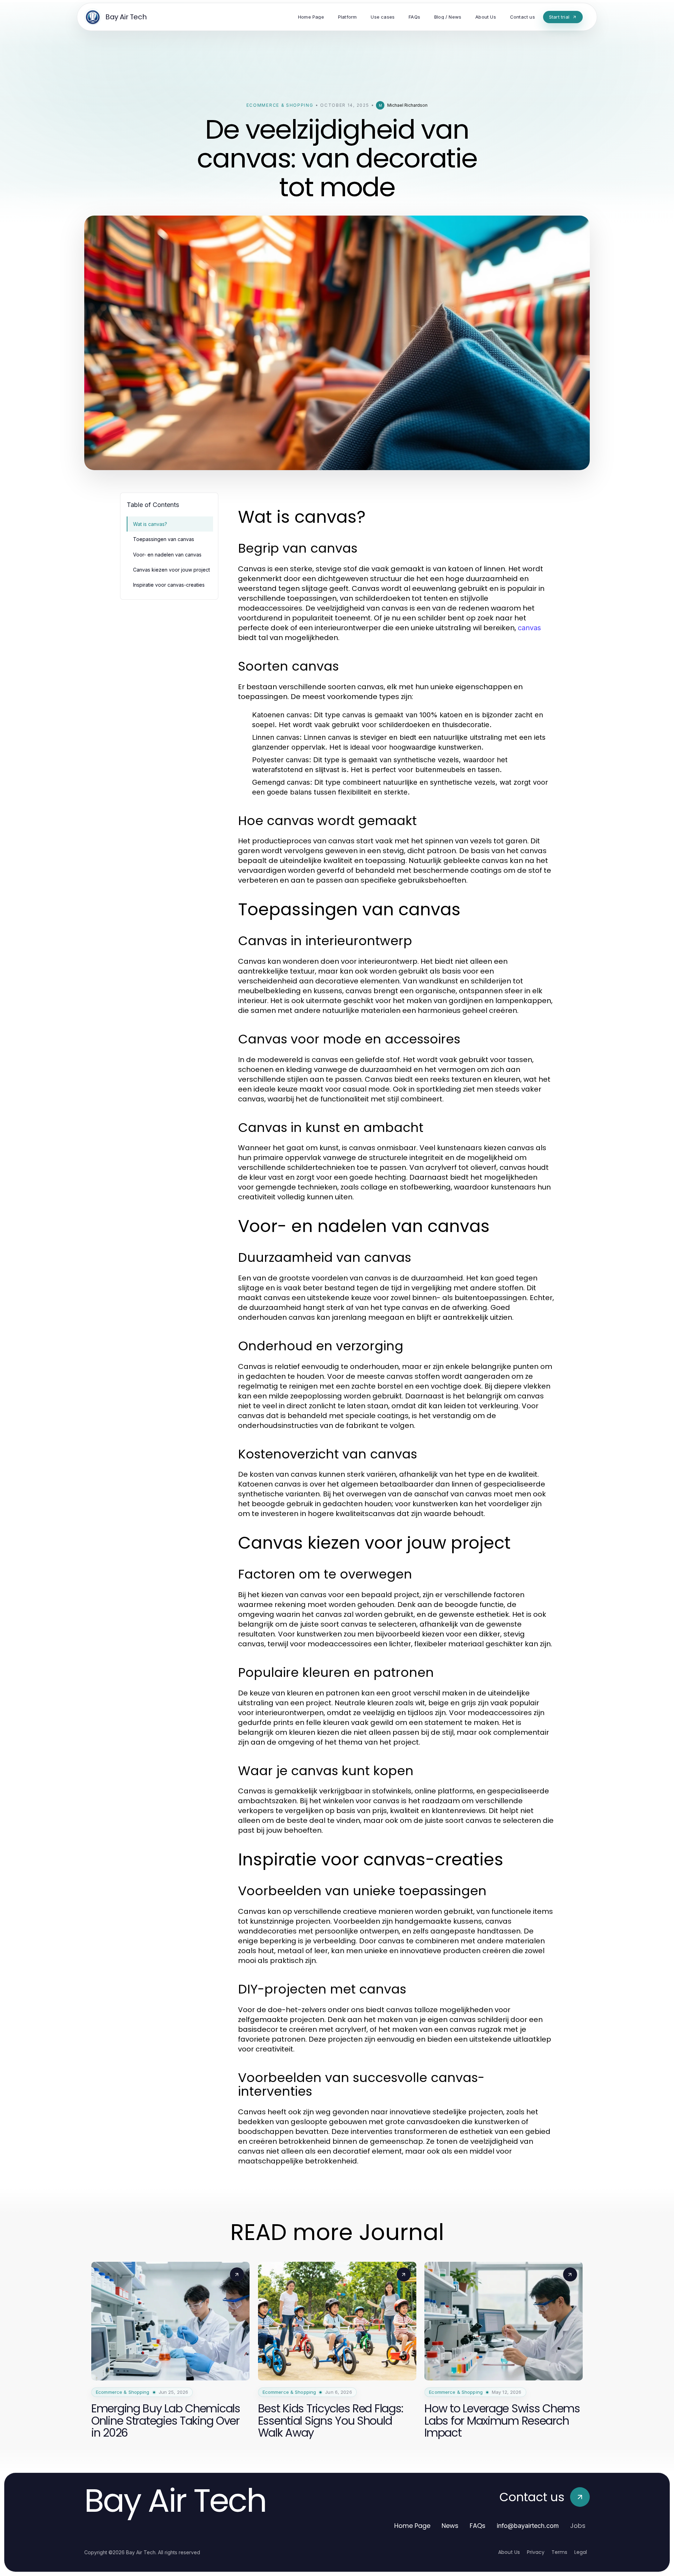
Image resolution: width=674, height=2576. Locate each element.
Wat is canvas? (150, 524)
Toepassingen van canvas (164, 539)
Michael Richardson (407, 105)
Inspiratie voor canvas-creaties (169, 585)
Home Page (412, 2526)
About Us (509, 2552)
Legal (581, 2552)
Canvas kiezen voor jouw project (171, 570)
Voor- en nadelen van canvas (167, 555)
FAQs (478, 2526)
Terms (559, 2552)
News (450, 2526)
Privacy (536, 2552)
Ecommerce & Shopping (280, 105)
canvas (529, 628)
